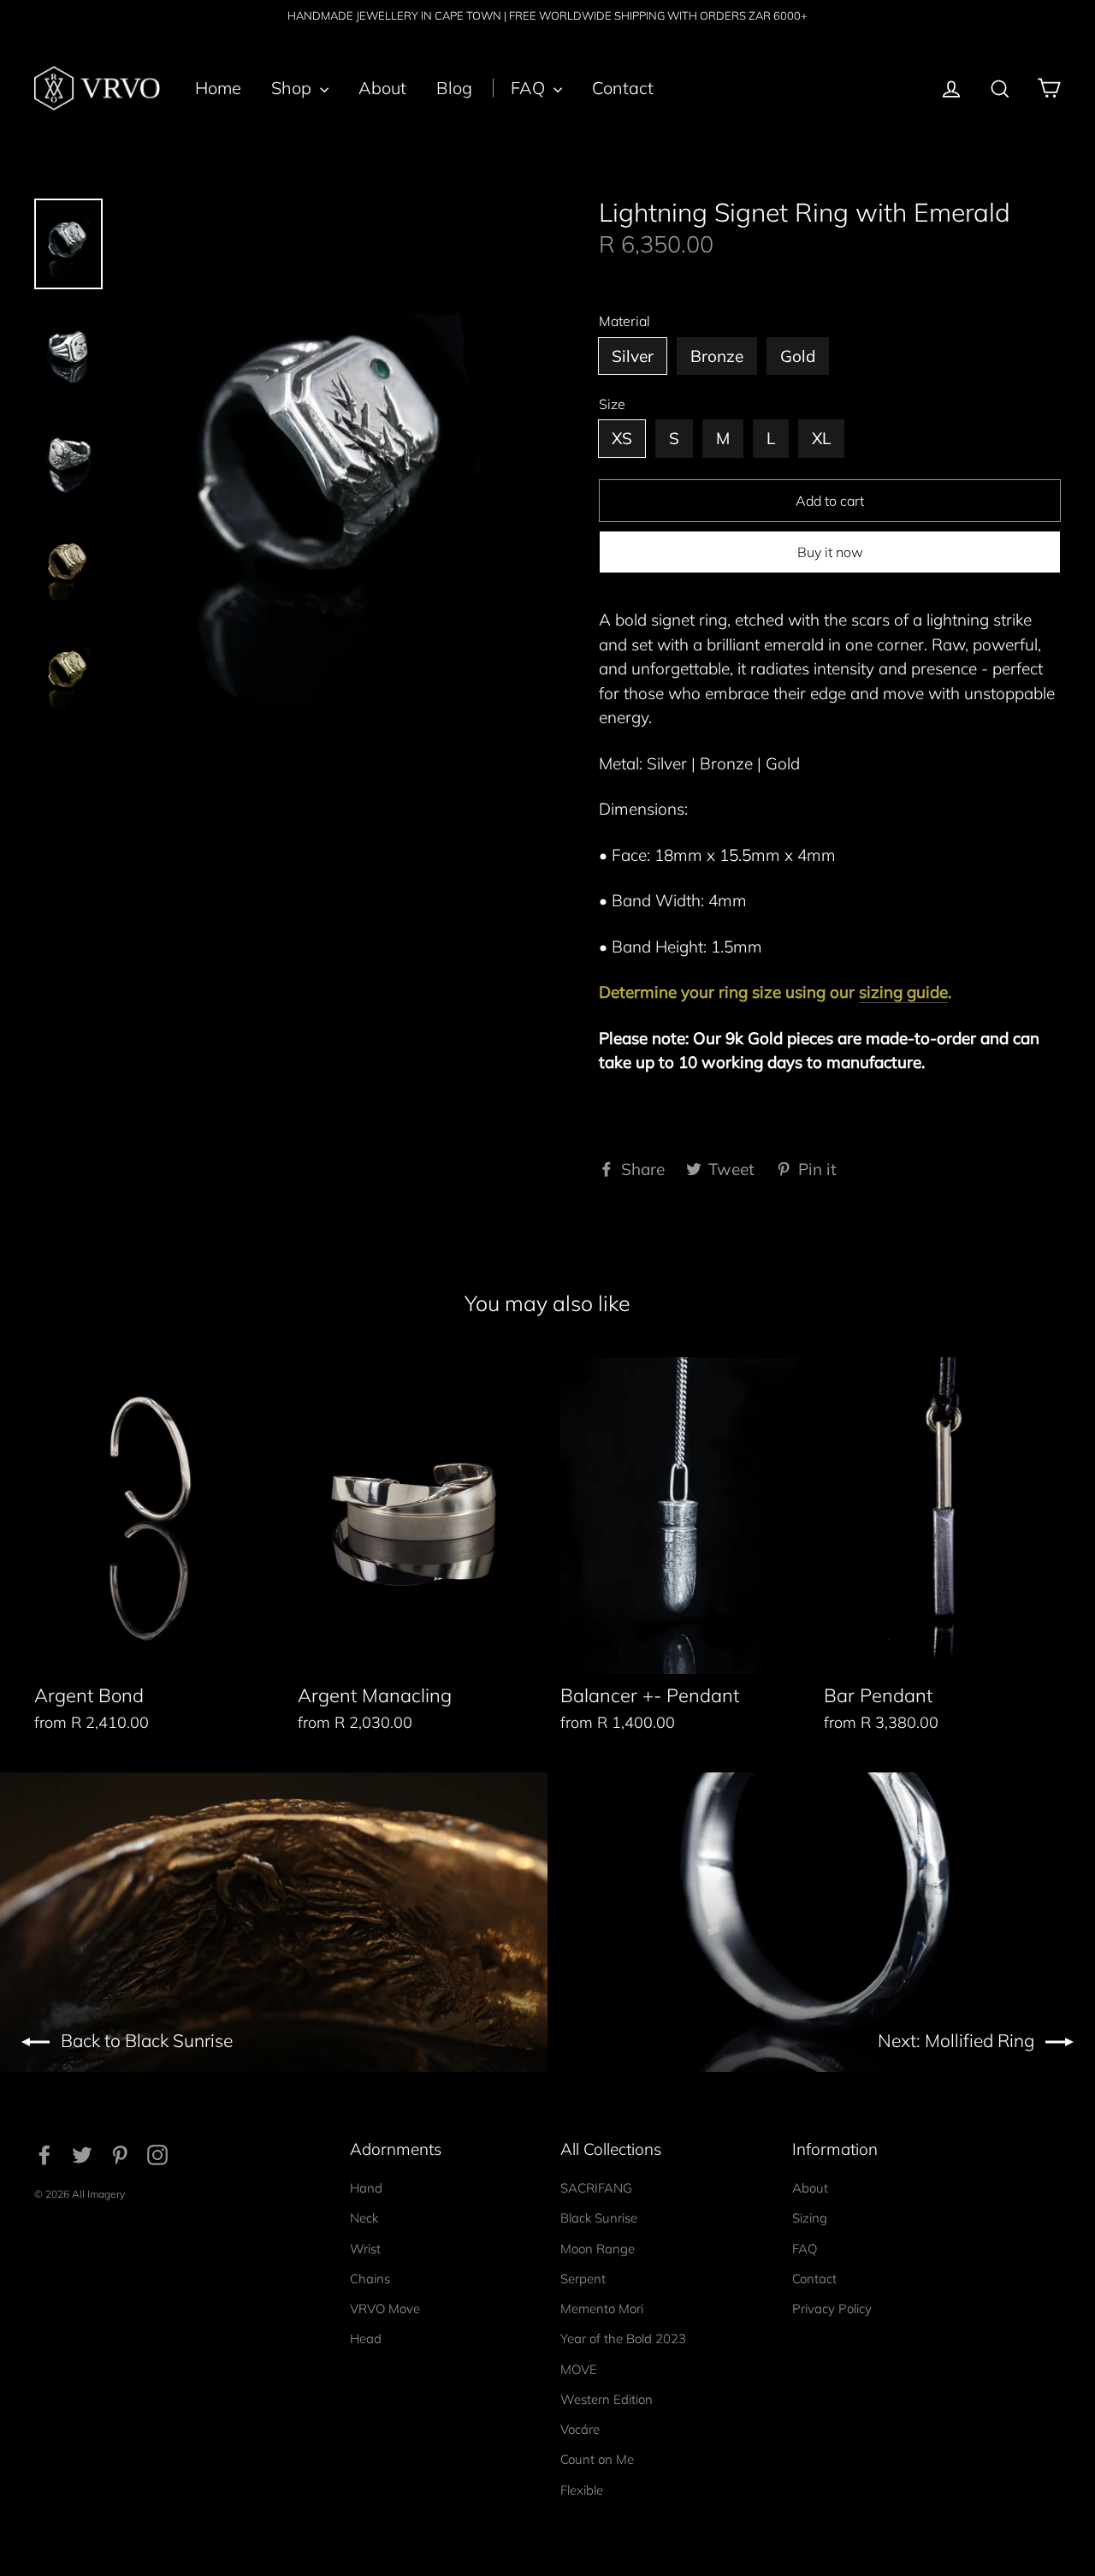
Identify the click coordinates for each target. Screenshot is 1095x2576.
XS (622, 438)
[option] (327, 475)
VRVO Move (385, 2309)
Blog (454, 88)
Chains (370, 2279)
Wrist (365, 2249)
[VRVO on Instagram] (157, 2153)
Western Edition (607, 2399)
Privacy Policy (832, 2309)
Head (366, 2339)
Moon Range (598, 2249)
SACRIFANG (596, 2188)
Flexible (582, 2490)
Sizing (810, 2218)
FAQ (530, 88)
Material (624, 322)
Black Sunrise (599, 2218)
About (382, 88)
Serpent (583, 2279)
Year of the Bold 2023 (623, 2339)
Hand (366, 2188)
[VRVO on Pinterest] (120, 2153)
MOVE (579, 2369)
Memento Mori (602, 2309)
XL (821, 438)
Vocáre (580, 2429)
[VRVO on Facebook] (44, 2153)
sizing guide (903, 992)
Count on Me (597, 2459)
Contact (623, 88)
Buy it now (830, 552)
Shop (293, 88)
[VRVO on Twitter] (82, 2153)
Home (218, 88)
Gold (798, 356)
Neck (364, 2218)
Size (612, 405)
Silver (633, 356)
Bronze (717, 356)
